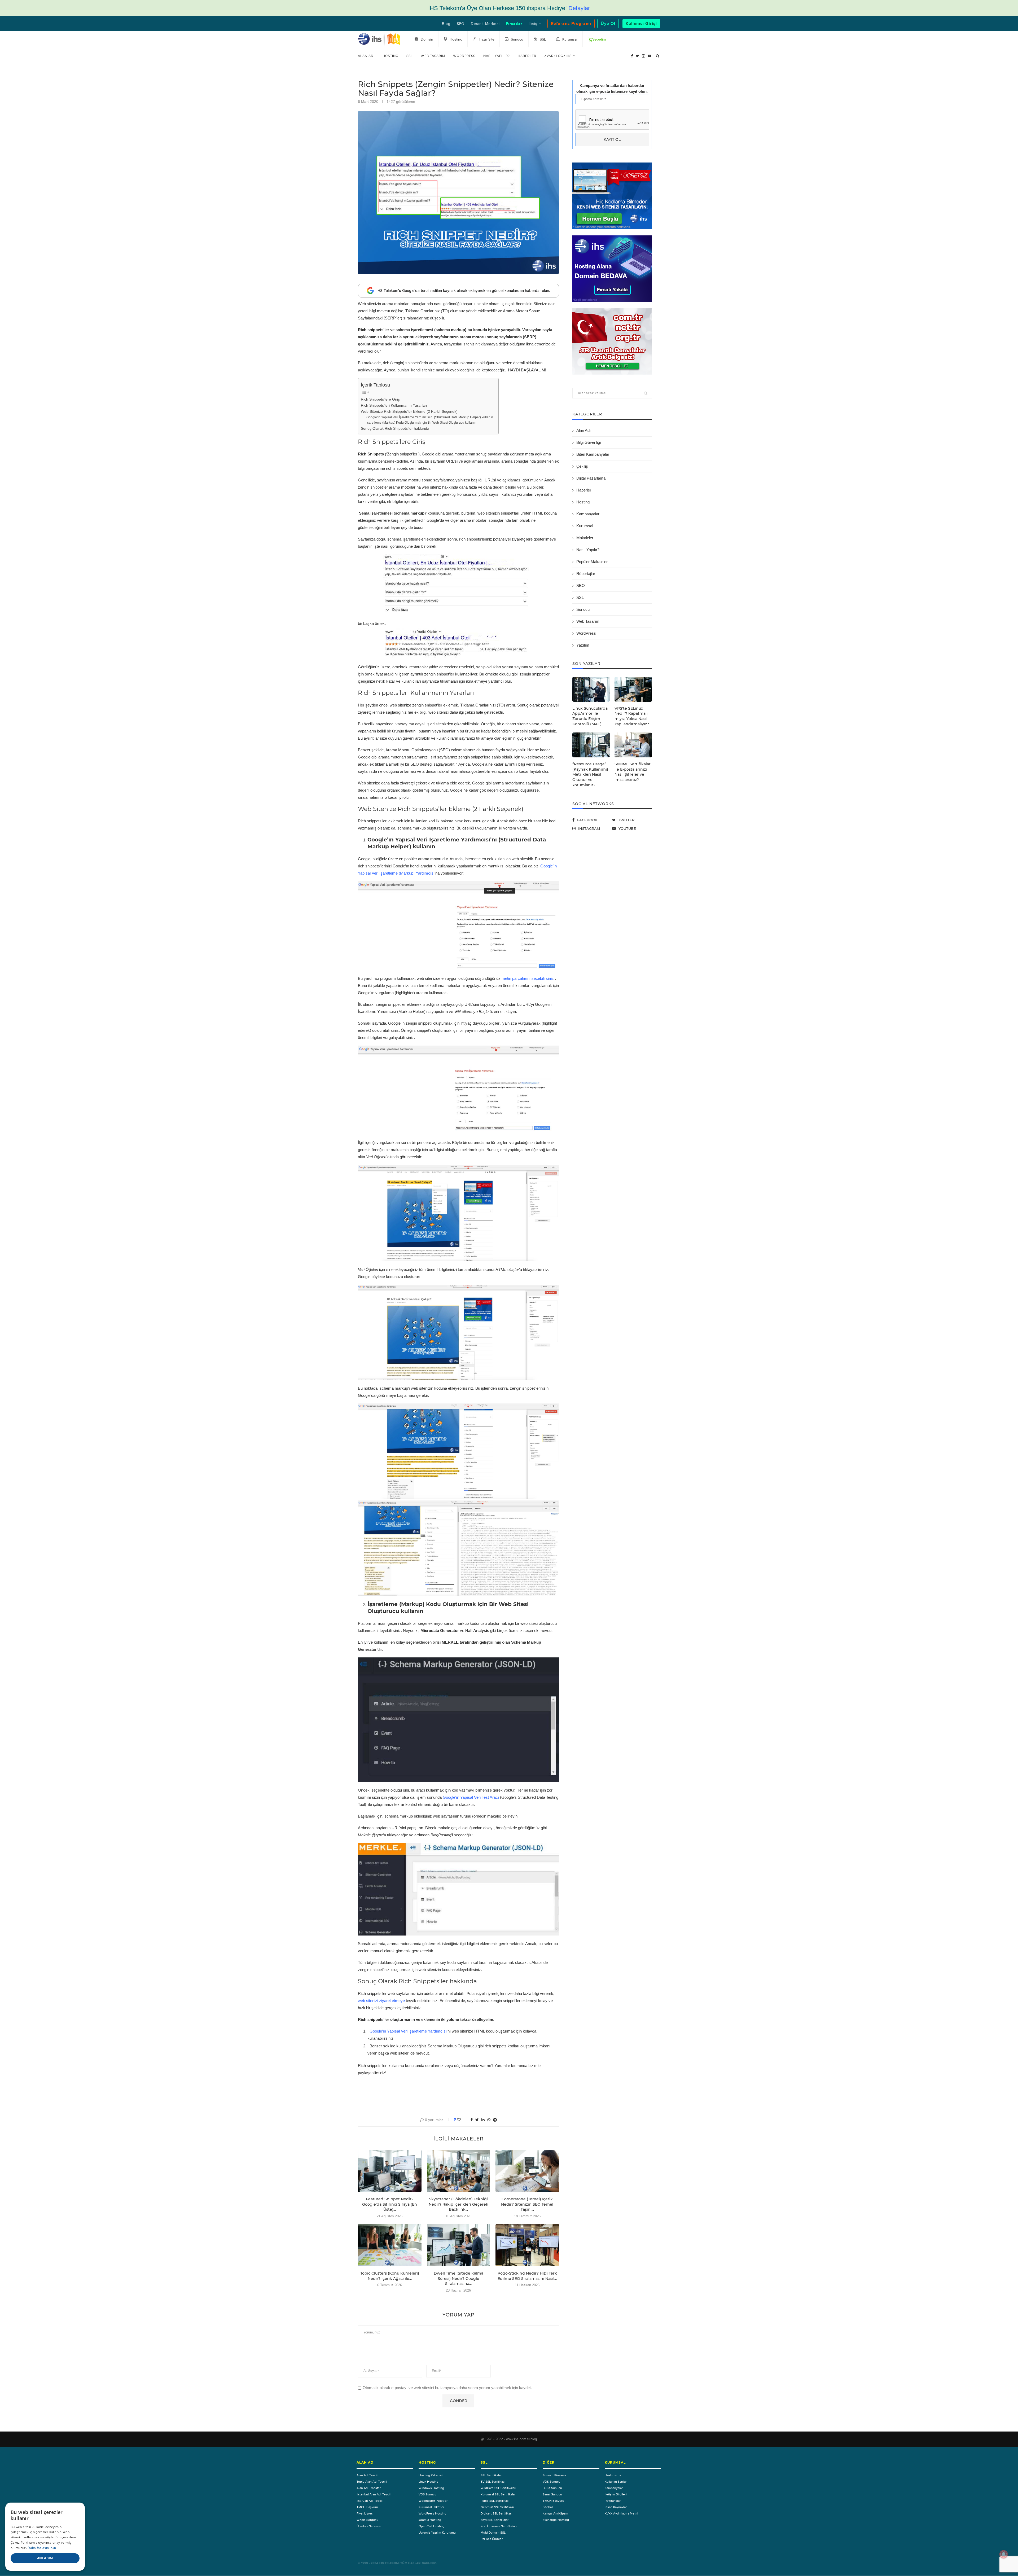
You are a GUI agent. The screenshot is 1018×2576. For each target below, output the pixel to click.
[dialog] (45, 2537)
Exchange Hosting (556, 2520)
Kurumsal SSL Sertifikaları (499, 2494)
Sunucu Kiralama (554, 2475)
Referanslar (613, 2501)
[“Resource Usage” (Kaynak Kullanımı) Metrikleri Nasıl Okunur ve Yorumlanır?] (591, 745)
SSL (410, 56)
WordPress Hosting (433, 2513)
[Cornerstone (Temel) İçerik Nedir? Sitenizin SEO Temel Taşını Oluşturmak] (527, 2171)
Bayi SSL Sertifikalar (495, 2520)
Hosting (390, 56)
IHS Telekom (389, 2563)
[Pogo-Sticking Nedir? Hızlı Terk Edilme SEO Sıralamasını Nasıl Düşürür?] (527, 2245)
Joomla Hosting (430, 2520)
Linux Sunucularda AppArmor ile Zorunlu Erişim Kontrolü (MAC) (590, 716)
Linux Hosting (429, 2482)
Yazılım (583, 645)
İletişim (535, 24)
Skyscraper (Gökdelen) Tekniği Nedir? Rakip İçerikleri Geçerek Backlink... (458, 2204)
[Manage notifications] (1004, 2554)
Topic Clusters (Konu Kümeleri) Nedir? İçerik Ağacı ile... (390, 2276)
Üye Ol (608, 24)
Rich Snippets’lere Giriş (380, 399)
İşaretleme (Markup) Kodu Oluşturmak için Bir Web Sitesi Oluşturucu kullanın (421, 423)
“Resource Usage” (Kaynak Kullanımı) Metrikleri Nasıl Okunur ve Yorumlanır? (590, 774)
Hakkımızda (613, 2475)
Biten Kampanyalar (593, 454)
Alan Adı (366, 56)
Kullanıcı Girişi (641, 24)
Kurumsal (585, 526)
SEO (461, 24)
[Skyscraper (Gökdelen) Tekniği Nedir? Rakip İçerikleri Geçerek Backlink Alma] (459, 2171)
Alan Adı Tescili (367, 2475)
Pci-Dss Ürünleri (492, 2539)
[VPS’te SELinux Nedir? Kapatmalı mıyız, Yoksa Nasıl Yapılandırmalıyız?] (633, 689)
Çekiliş (582, 466)
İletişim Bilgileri (616, 2494)
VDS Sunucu (427, 2494)
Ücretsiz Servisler (369, 2526)
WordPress (464, 56)
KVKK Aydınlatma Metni (621, 2513)
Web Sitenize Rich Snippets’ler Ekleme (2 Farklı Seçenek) (409, 412)
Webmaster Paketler (433, 2501)
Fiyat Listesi (365, 2513)
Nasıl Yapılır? (497, 56)
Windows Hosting (431, 2488)
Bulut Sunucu (552, 2488)
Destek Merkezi (485, 24)
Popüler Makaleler (592, 562)
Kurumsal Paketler (431, 2507)
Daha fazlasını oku (42, 2548)
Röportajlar (586, 574)
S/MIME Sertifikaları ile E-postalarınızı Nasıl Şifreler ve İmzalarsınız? (633, 772)
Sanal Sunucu (552, 2494)
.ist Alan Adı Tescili (370, 2501)
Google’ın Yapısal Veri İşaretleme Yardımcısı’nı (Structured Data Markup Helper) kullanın (430, 417)
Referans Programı (571, 24)
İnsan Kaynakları (616, 2507)
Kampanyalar (588, 514)
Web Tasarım (433, 56)
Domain (426, 40)
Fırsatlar (514, 24)
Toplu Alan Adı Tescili (372, 2482)
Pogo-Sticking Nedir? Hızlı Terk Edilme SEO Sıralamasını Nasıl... (527, 2276)
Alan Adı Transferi (369, 2488)
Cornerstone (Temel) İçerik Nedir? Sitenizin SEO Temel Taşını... (527, 2204)
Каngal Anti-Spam (555, 2513)
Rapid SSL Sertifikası (495, 2501)
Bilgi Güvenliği (589, 442)
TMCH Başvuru (367, 2507)
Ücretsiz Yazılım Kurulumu (437, 2533)
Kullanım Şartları (616, 2482)
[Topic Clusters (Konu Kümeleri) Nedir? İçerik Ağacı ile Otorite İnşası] (390, 2245)
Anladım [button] (45, 2558)
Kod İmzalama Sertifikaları (499, 2526)
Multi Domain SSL (493, 2533)
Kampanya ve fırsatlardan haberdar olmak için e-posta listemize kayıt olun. (612, 88)
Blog (446, 24)
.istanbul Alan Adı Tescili (374, 2494)
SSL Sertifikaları (492, 2475)
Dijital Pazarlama (591, 478)
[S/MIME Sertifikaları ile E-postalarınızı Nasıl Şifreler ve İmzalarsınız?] (633, 745)
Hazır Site (486, 40)
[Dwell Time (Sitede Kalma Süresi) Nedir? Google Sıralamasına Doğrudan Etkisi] (459, 2245)
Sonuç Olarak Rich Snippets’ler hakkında (395, 429)
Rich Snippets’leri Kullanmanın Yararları (394, 405)
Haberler (527, 56)
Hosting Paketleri (431, 2475)
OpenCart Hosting (432, 2526)
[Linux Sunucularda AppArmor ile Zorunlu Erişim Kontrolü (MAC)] (591, 689)
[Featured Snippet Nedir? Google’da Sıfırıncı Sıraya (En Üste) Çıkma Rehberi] (390, 2171)
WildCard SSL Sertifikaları (498, 2488)
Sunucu (583, 609)
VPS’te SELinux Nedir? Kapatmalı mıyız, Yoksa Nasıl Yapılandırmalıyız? (632, 716)
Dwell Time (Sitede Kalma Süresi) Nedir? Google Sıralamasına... (458, 2278)
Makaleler (585, 538)
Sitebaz (548, 2507)
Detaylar (579, 8)
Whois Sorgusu (367, 2520)
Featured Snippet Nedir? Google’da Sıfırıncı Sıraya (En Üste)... (390, 2204)
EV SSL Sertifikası (493, 2482)
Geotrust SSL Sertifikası (497, 2507)
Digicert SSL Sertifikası (497, 2513)
